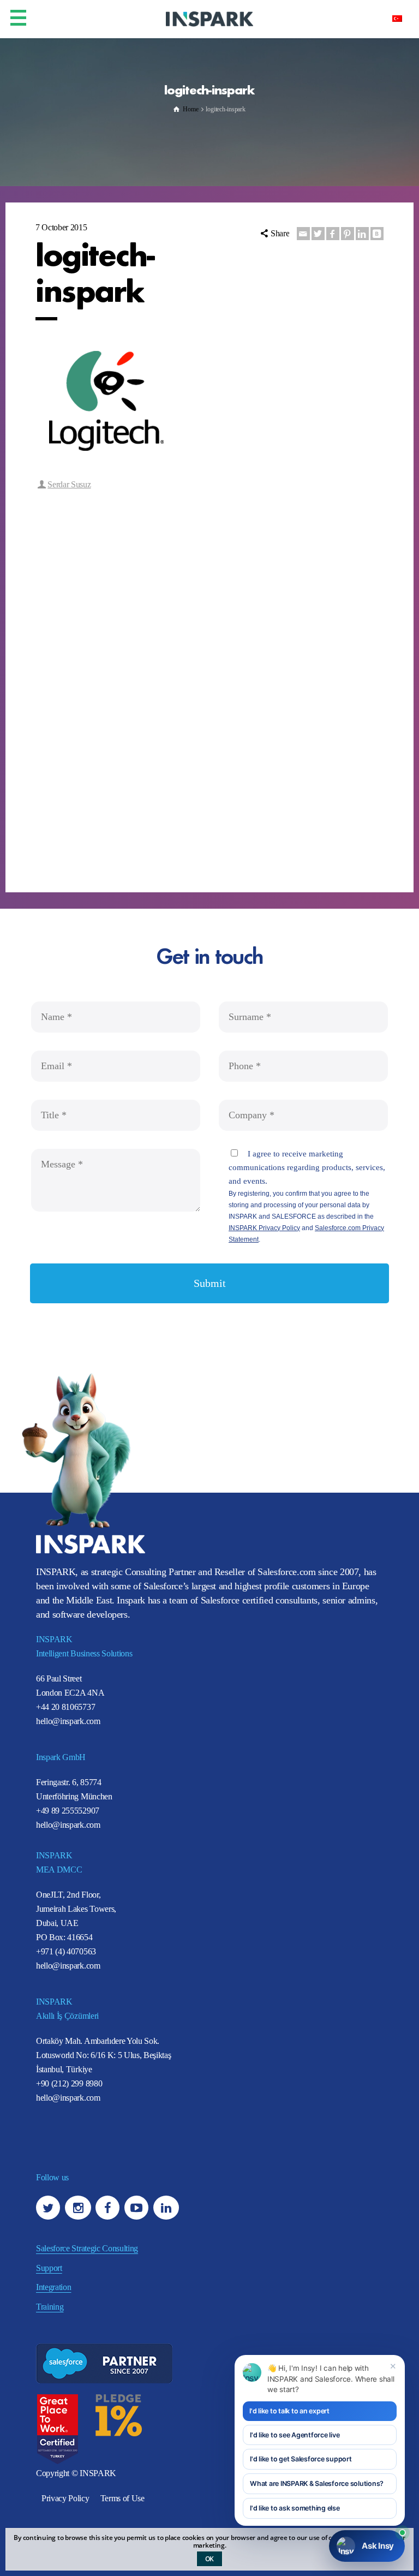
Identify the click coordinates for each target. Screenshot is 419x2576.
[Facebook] (333, 234)
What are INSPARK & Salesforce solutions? (317, 2483)
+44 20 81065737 (65, 1707)
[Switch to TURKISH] (397, 18)
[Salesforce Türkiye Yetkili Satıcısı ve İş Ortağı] (209, 18)
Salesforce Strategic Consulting (87, 2248)
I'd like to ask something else (295, 2508)
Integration (53, 2287)
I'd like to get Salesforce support (301, 2459)
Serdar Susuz (69, 484)
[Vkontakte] (377, 234)
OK (210, 2559)
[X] (318, 234)
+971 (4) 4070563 (66, 1951)
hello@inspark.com (68, 1721)
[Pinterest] (348, 234)
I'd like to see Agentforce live (295, 2435)
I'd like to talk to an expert (289, 2411)
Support (49, 2268)
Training (50, 2307)
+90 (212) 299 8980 (69, 2083)
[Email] (303, 234)
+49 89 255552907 (68, 1811)
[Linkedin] (362, 234)
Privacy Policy (65, 2498)
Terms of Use (122, 2498)
